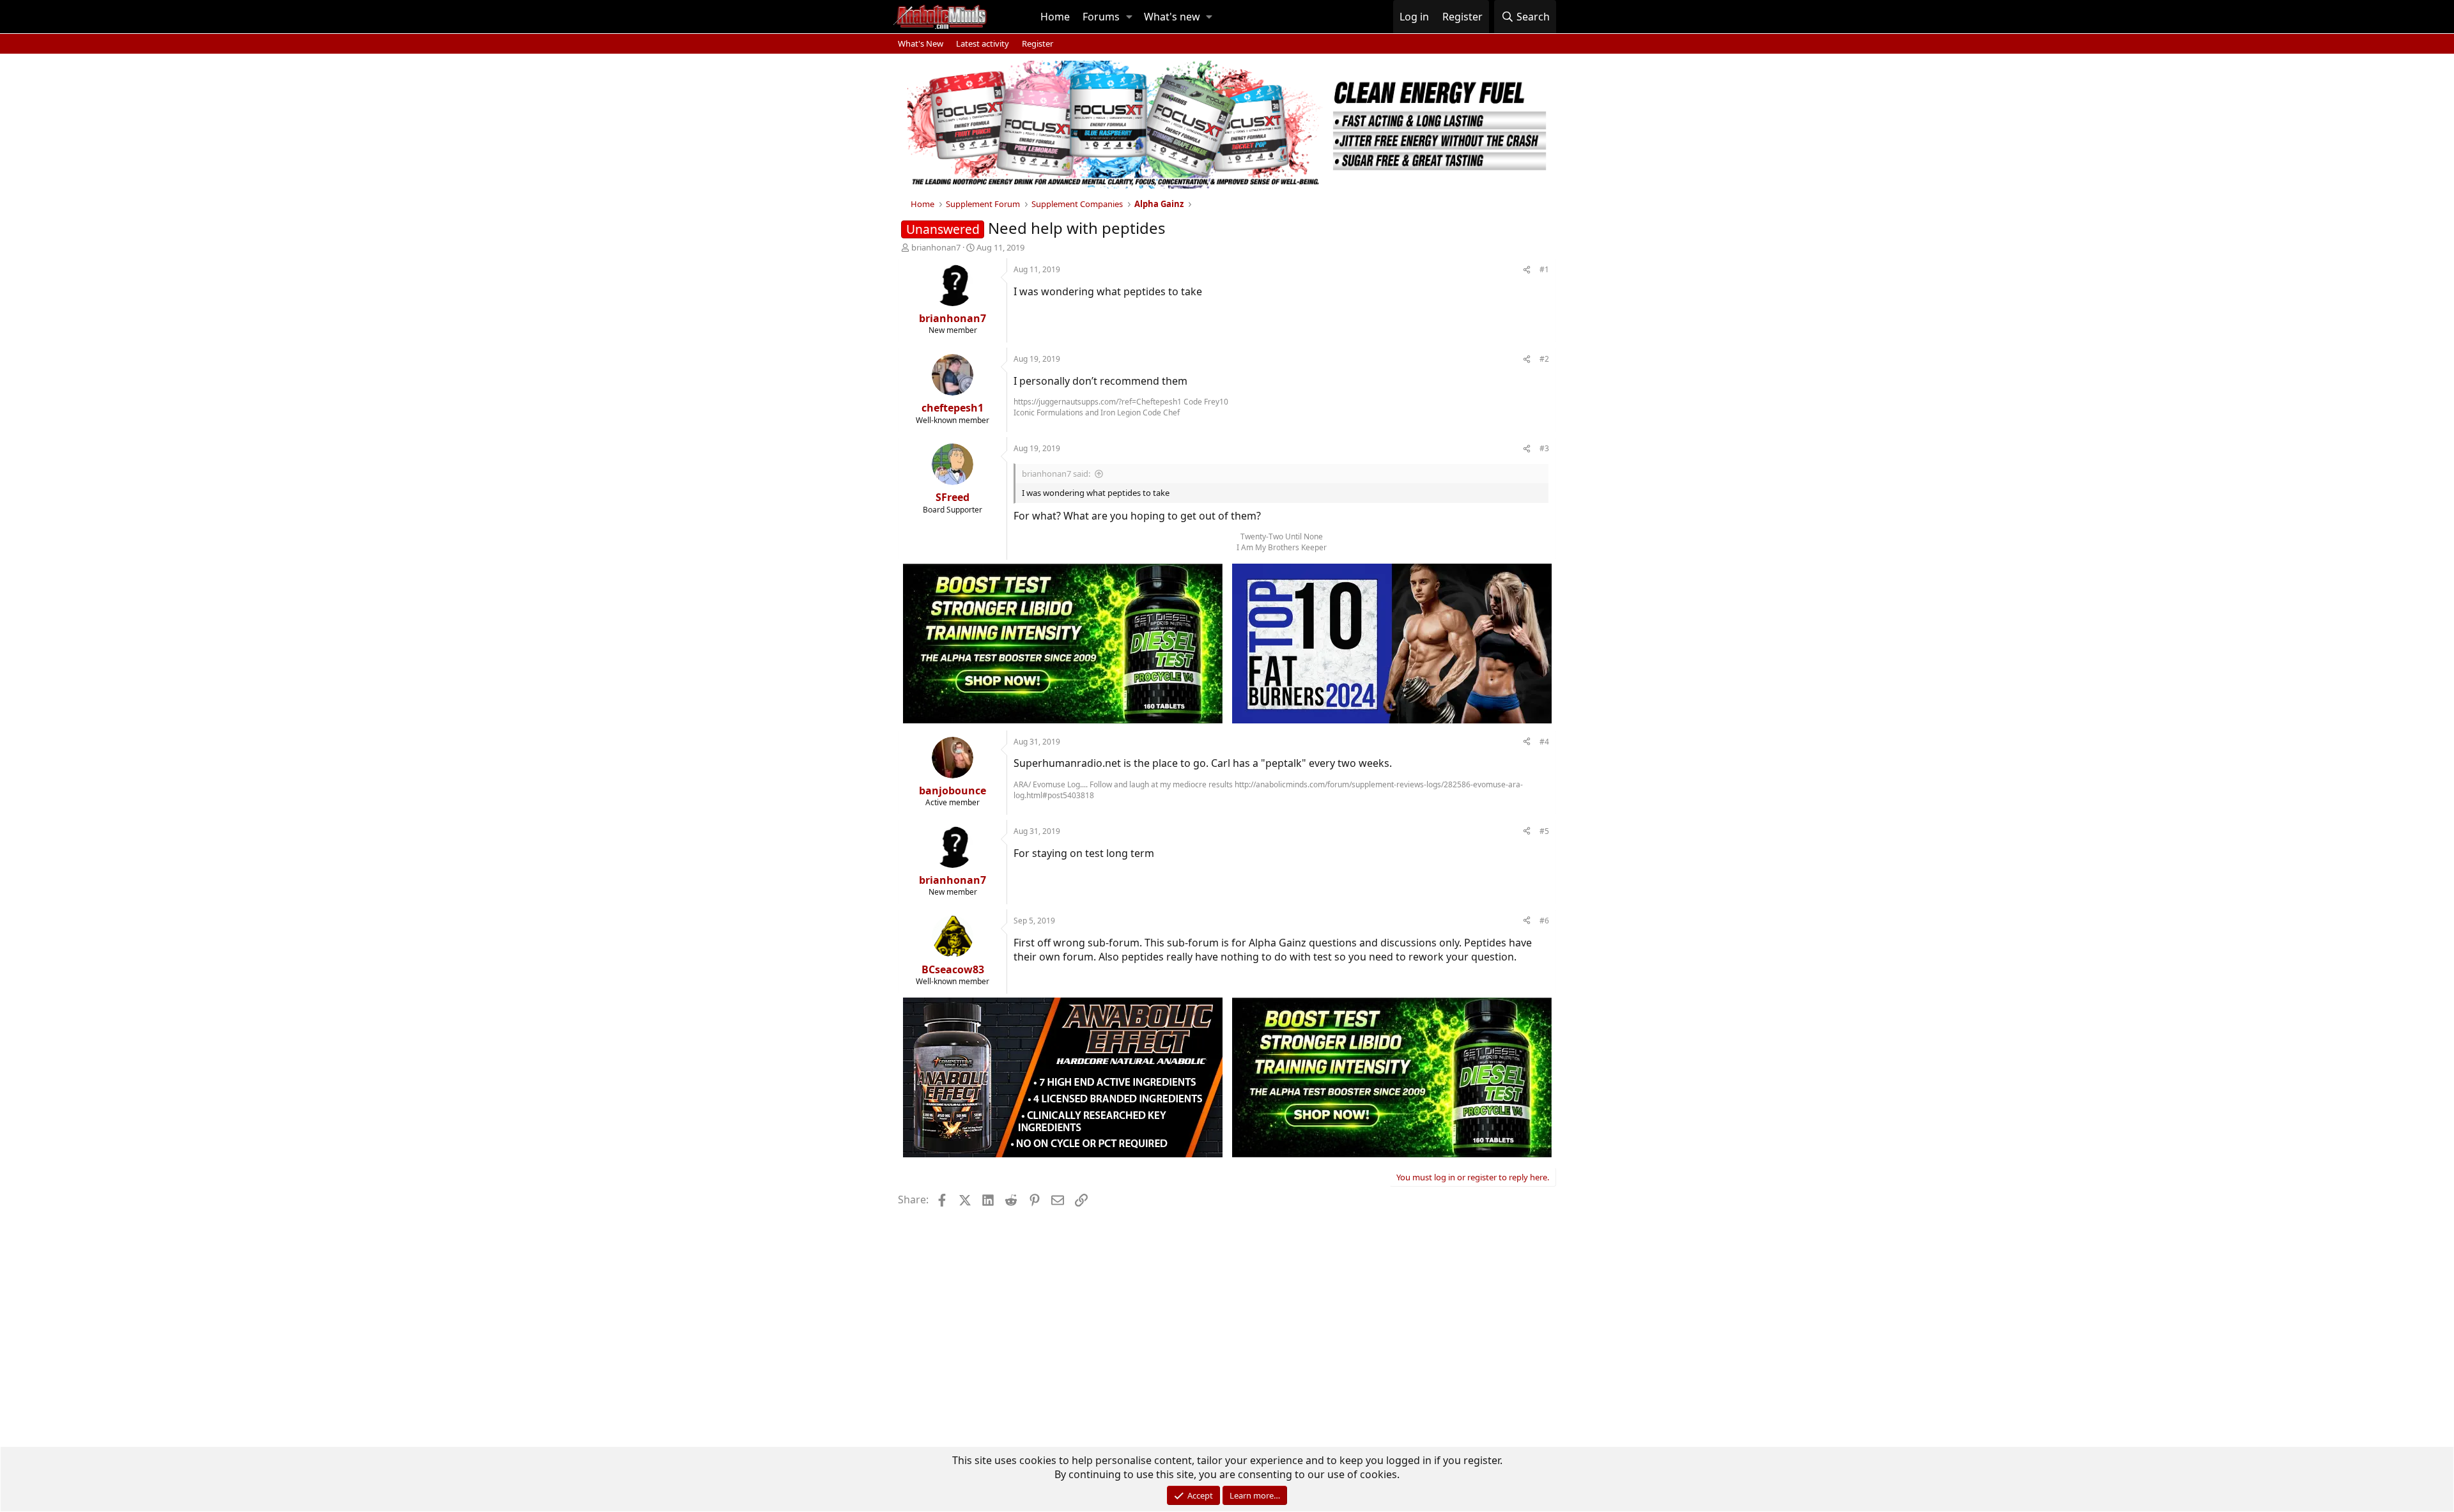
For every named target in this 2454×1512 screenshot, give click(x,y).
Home (1055, 17)
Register (1038, 43)
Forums (1101, 17)
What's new (1172, 17)
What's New (921, 43)
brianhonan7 (936, 247)
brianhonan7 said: (1056, 474)
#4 (1544, 742)
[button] (1129, 17)
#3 (1544, 448)
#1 (1544, 269)
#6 (1544, 921)
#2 (1544, 359)
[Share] (1527, 270)
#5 (1544, 831)
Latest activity (983, 43)
